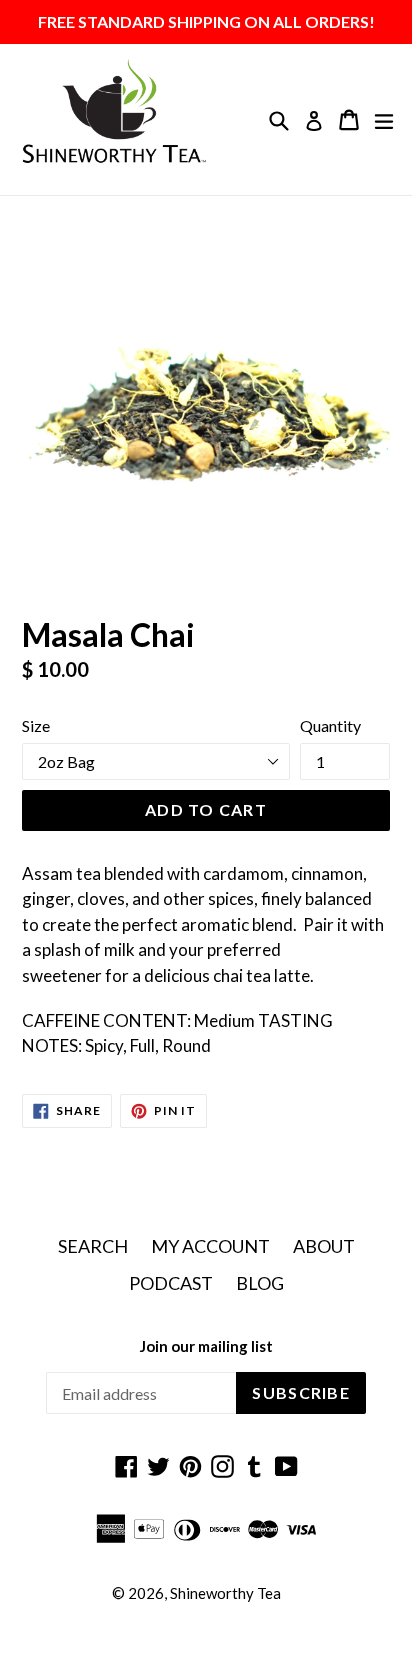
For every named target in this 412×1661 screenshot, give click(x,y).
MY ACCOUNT (210, 1246)
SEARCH (93, 1246)
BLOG (260, 1283)
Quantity (330, 725)
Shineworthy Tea (225, 1593)
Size (36, 725)
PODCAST (171, 1283)
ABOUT (324, 1246)
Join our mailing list (206, 1346)
